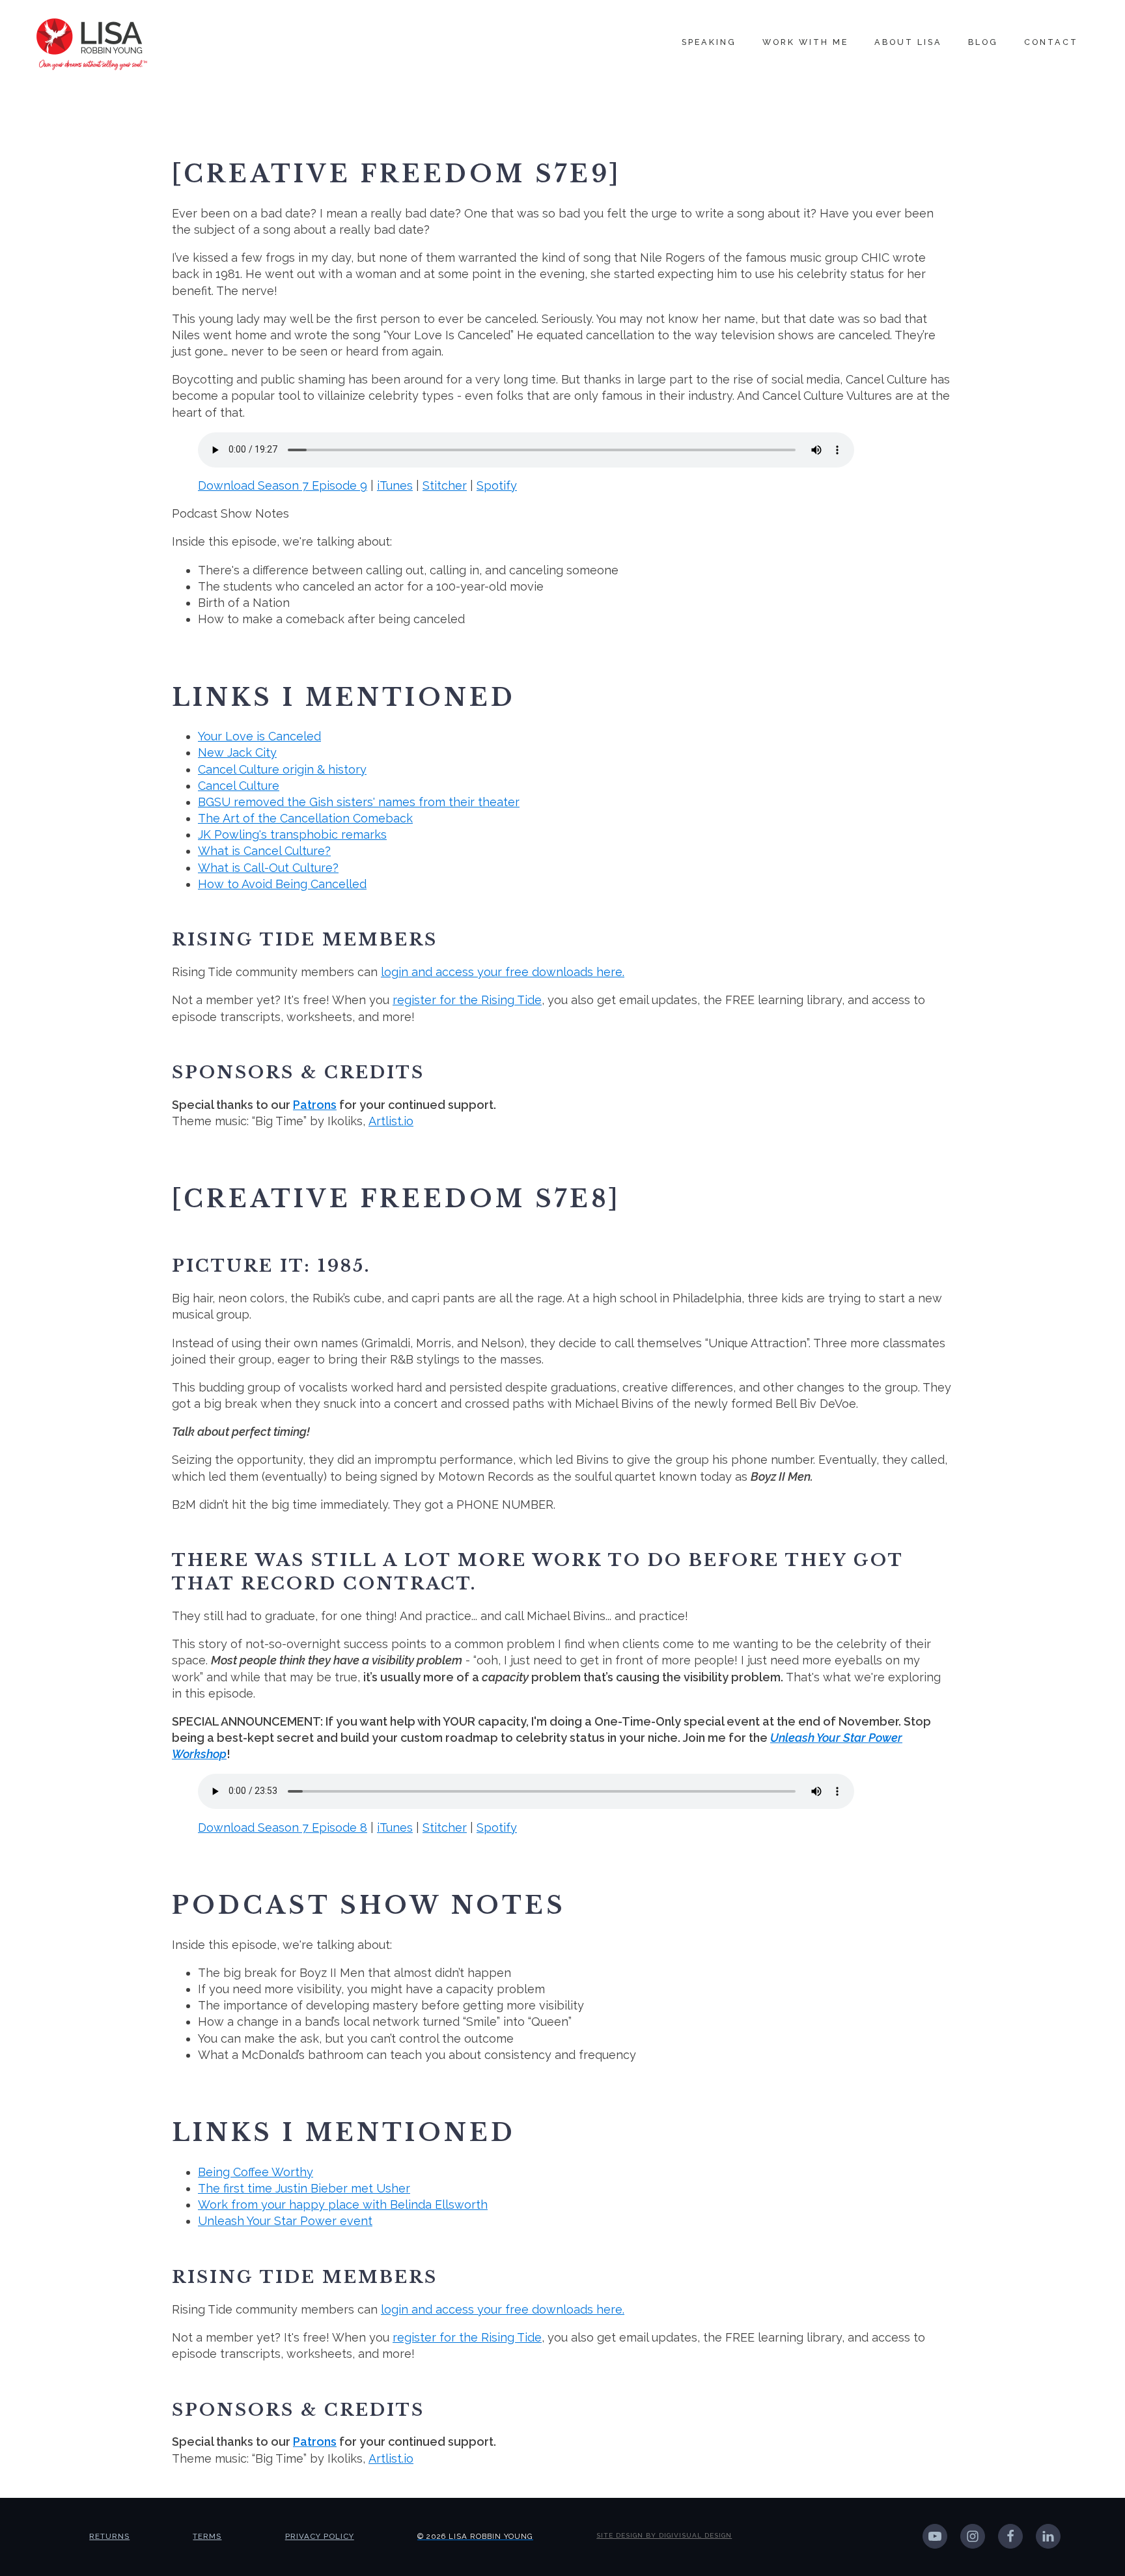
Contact (1051, 42)
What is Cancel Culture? (264, 851)
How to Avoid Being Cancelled (282, 884)
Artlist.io (391, 1121)
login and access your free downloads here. (503, 972)
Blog (983, 42)
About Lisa (908, 42)
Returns (109, 2536)
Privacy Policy (320, 2536)
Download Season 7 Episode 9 (283, 485)
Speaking (709, 42)
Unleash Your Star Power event (285, 2221)
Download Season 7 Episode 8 (283, 1827)
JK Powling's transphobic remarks (292, 834)
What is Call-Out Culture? (268, 868)
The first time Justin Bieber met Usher (304, 2188)
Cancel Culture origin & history (282, 769)
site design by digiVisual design (664, 2535)
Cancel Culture (239, 786)
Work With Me (805, 42)
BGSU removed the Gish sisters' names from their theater (359, 802)
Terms (207, 2536)
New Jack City (237, 752)
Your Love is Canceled (259, 736)
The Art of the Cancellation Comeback (305, 818)
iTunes (395, 485)
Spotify (497, 485)
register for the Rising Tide (467, 1000)
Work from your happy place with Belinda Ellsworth (343, 2205)
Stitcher (445, 485)
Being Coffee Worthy (256, 2172)
